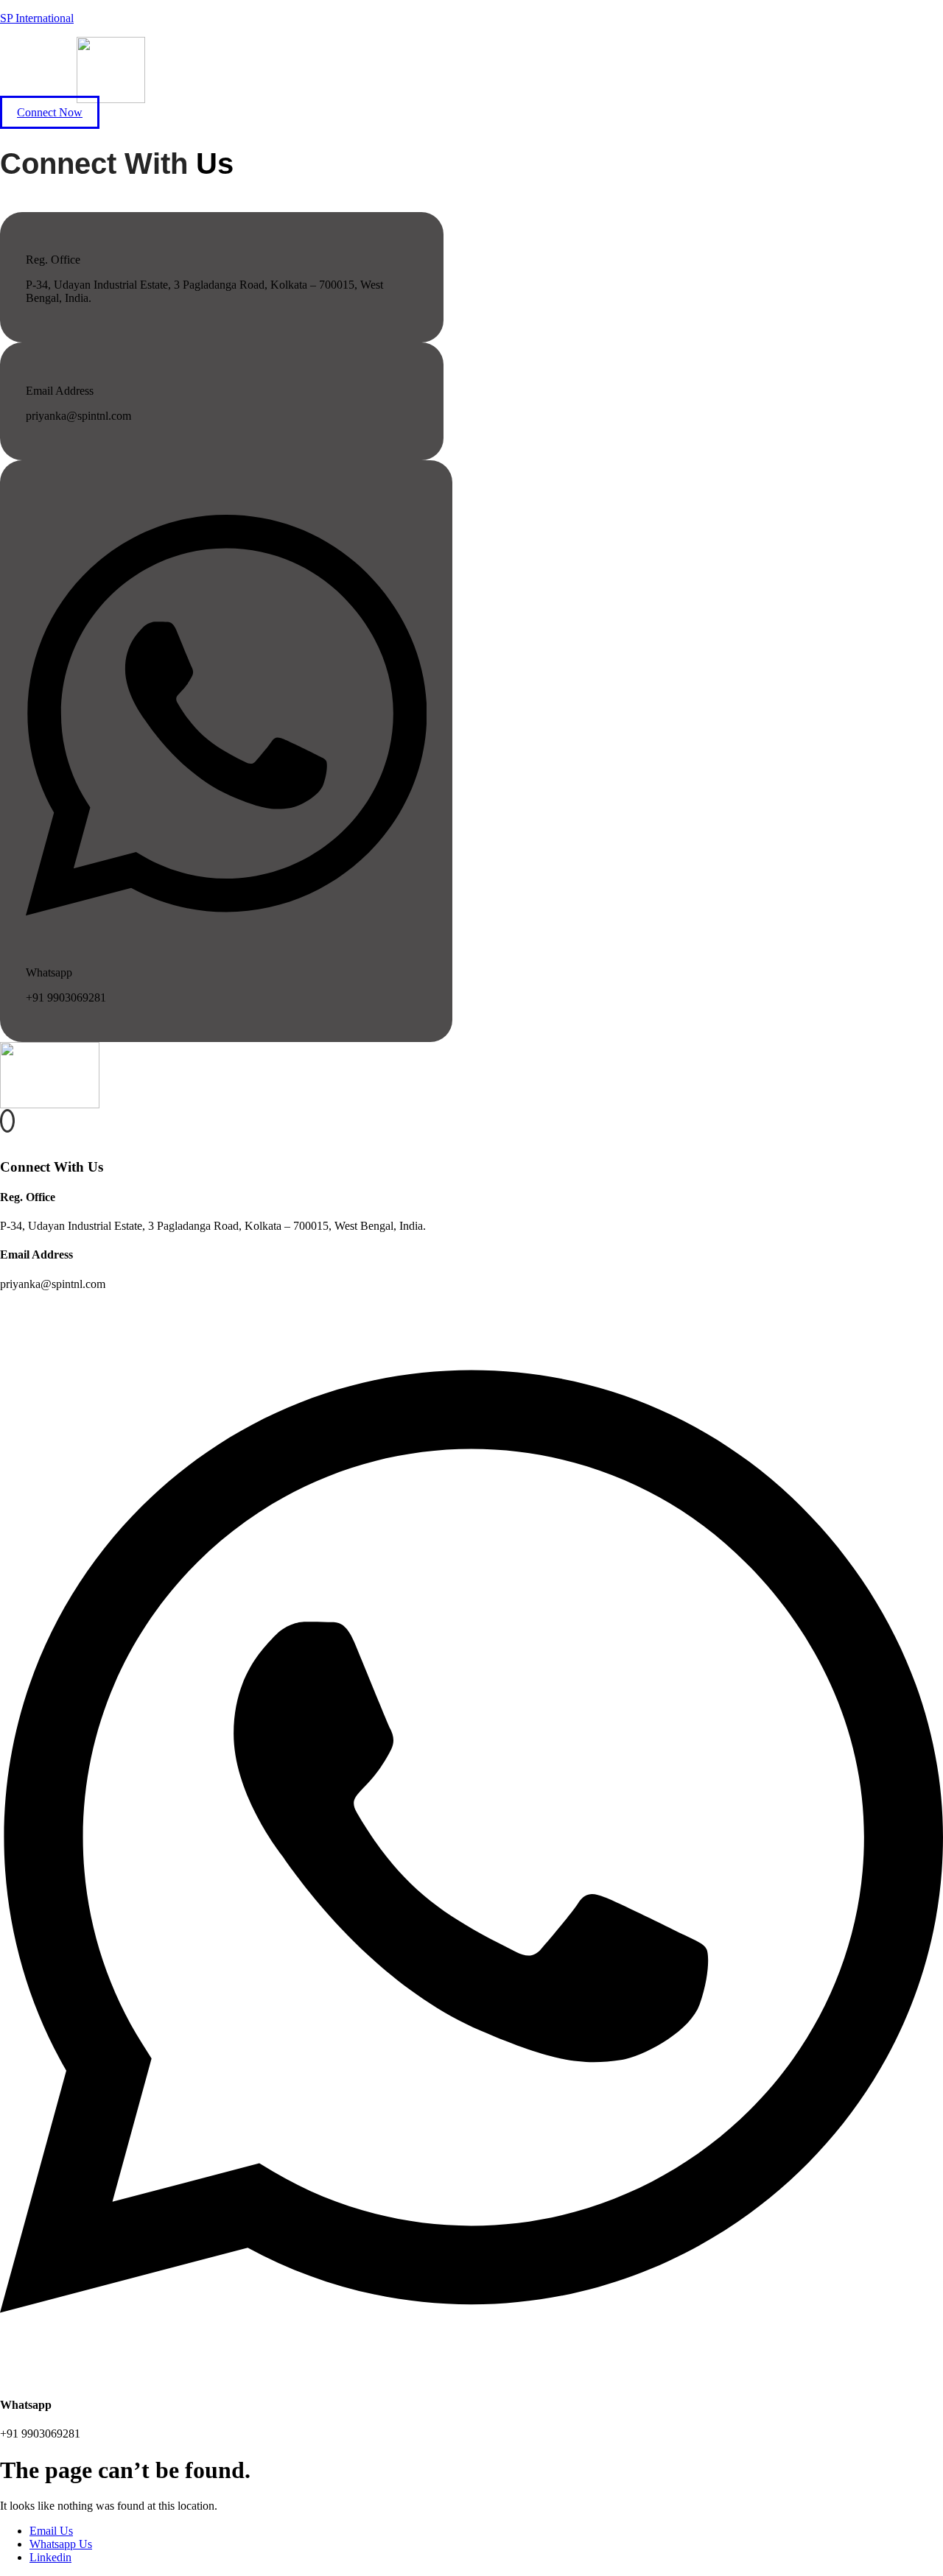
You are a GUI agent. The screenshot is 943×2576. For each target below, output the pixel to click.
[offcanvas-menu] (7, 1121)
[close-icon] (5, 1138)
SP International (37, 18)
